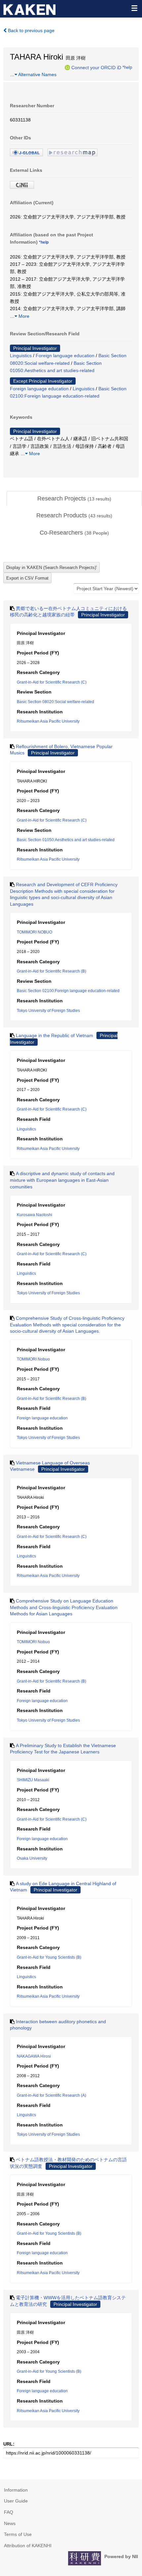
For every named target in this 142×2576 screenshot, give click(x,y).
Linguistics (21, 356)
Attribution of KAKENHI (28, 2546)
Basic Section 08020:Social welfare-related (55, 702)
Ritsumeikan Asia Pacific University (48, 721)
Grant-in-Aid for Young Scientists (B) (49, 1957)
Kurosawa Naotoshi (35, 1215)
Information (16, 2490)
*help (127, 67)
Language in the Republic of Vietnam (54, 1035)
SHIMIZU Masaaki (33, 1780)
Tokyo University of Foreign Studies (48, 1011)
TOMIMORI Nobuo (33, 1359)
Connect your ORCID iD (96, 67)
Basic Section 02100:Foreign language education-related (68, 991)
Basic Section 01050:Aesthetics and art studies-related (66, 840)
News (10, 2523)
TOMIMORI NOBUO (35, 932)
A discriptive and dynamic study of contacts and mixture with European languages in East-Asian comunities (62, 1180)
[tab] (74, 499)
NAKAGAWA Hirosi (34, 2056)
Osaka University (32, 1858)
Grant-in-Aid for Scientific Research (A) (52, 2095)
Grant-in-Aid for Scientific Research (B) (52, 971)
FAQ (9, 2512)
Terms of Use (18, 2534)
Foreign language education (65, 356)
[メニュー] (134, 8)
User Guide (16, 2501)
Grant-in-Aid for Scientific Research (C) (52, 682)
